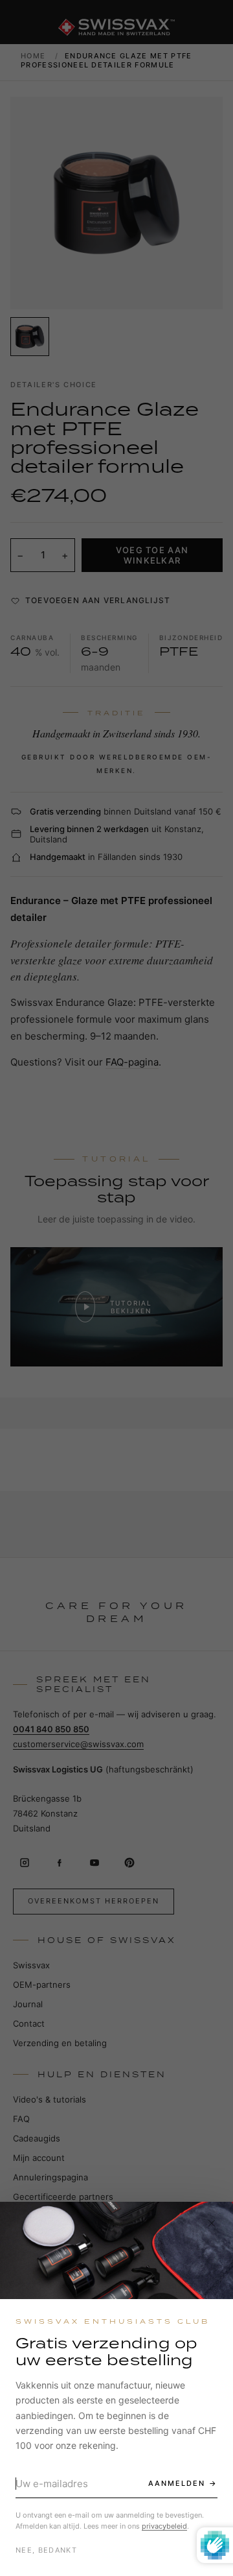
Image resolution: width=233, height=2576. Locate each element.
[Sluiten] (212, 2223)
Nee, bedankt (46, 2550)
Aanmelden (177, 2483)
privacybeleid (164, 2526)
